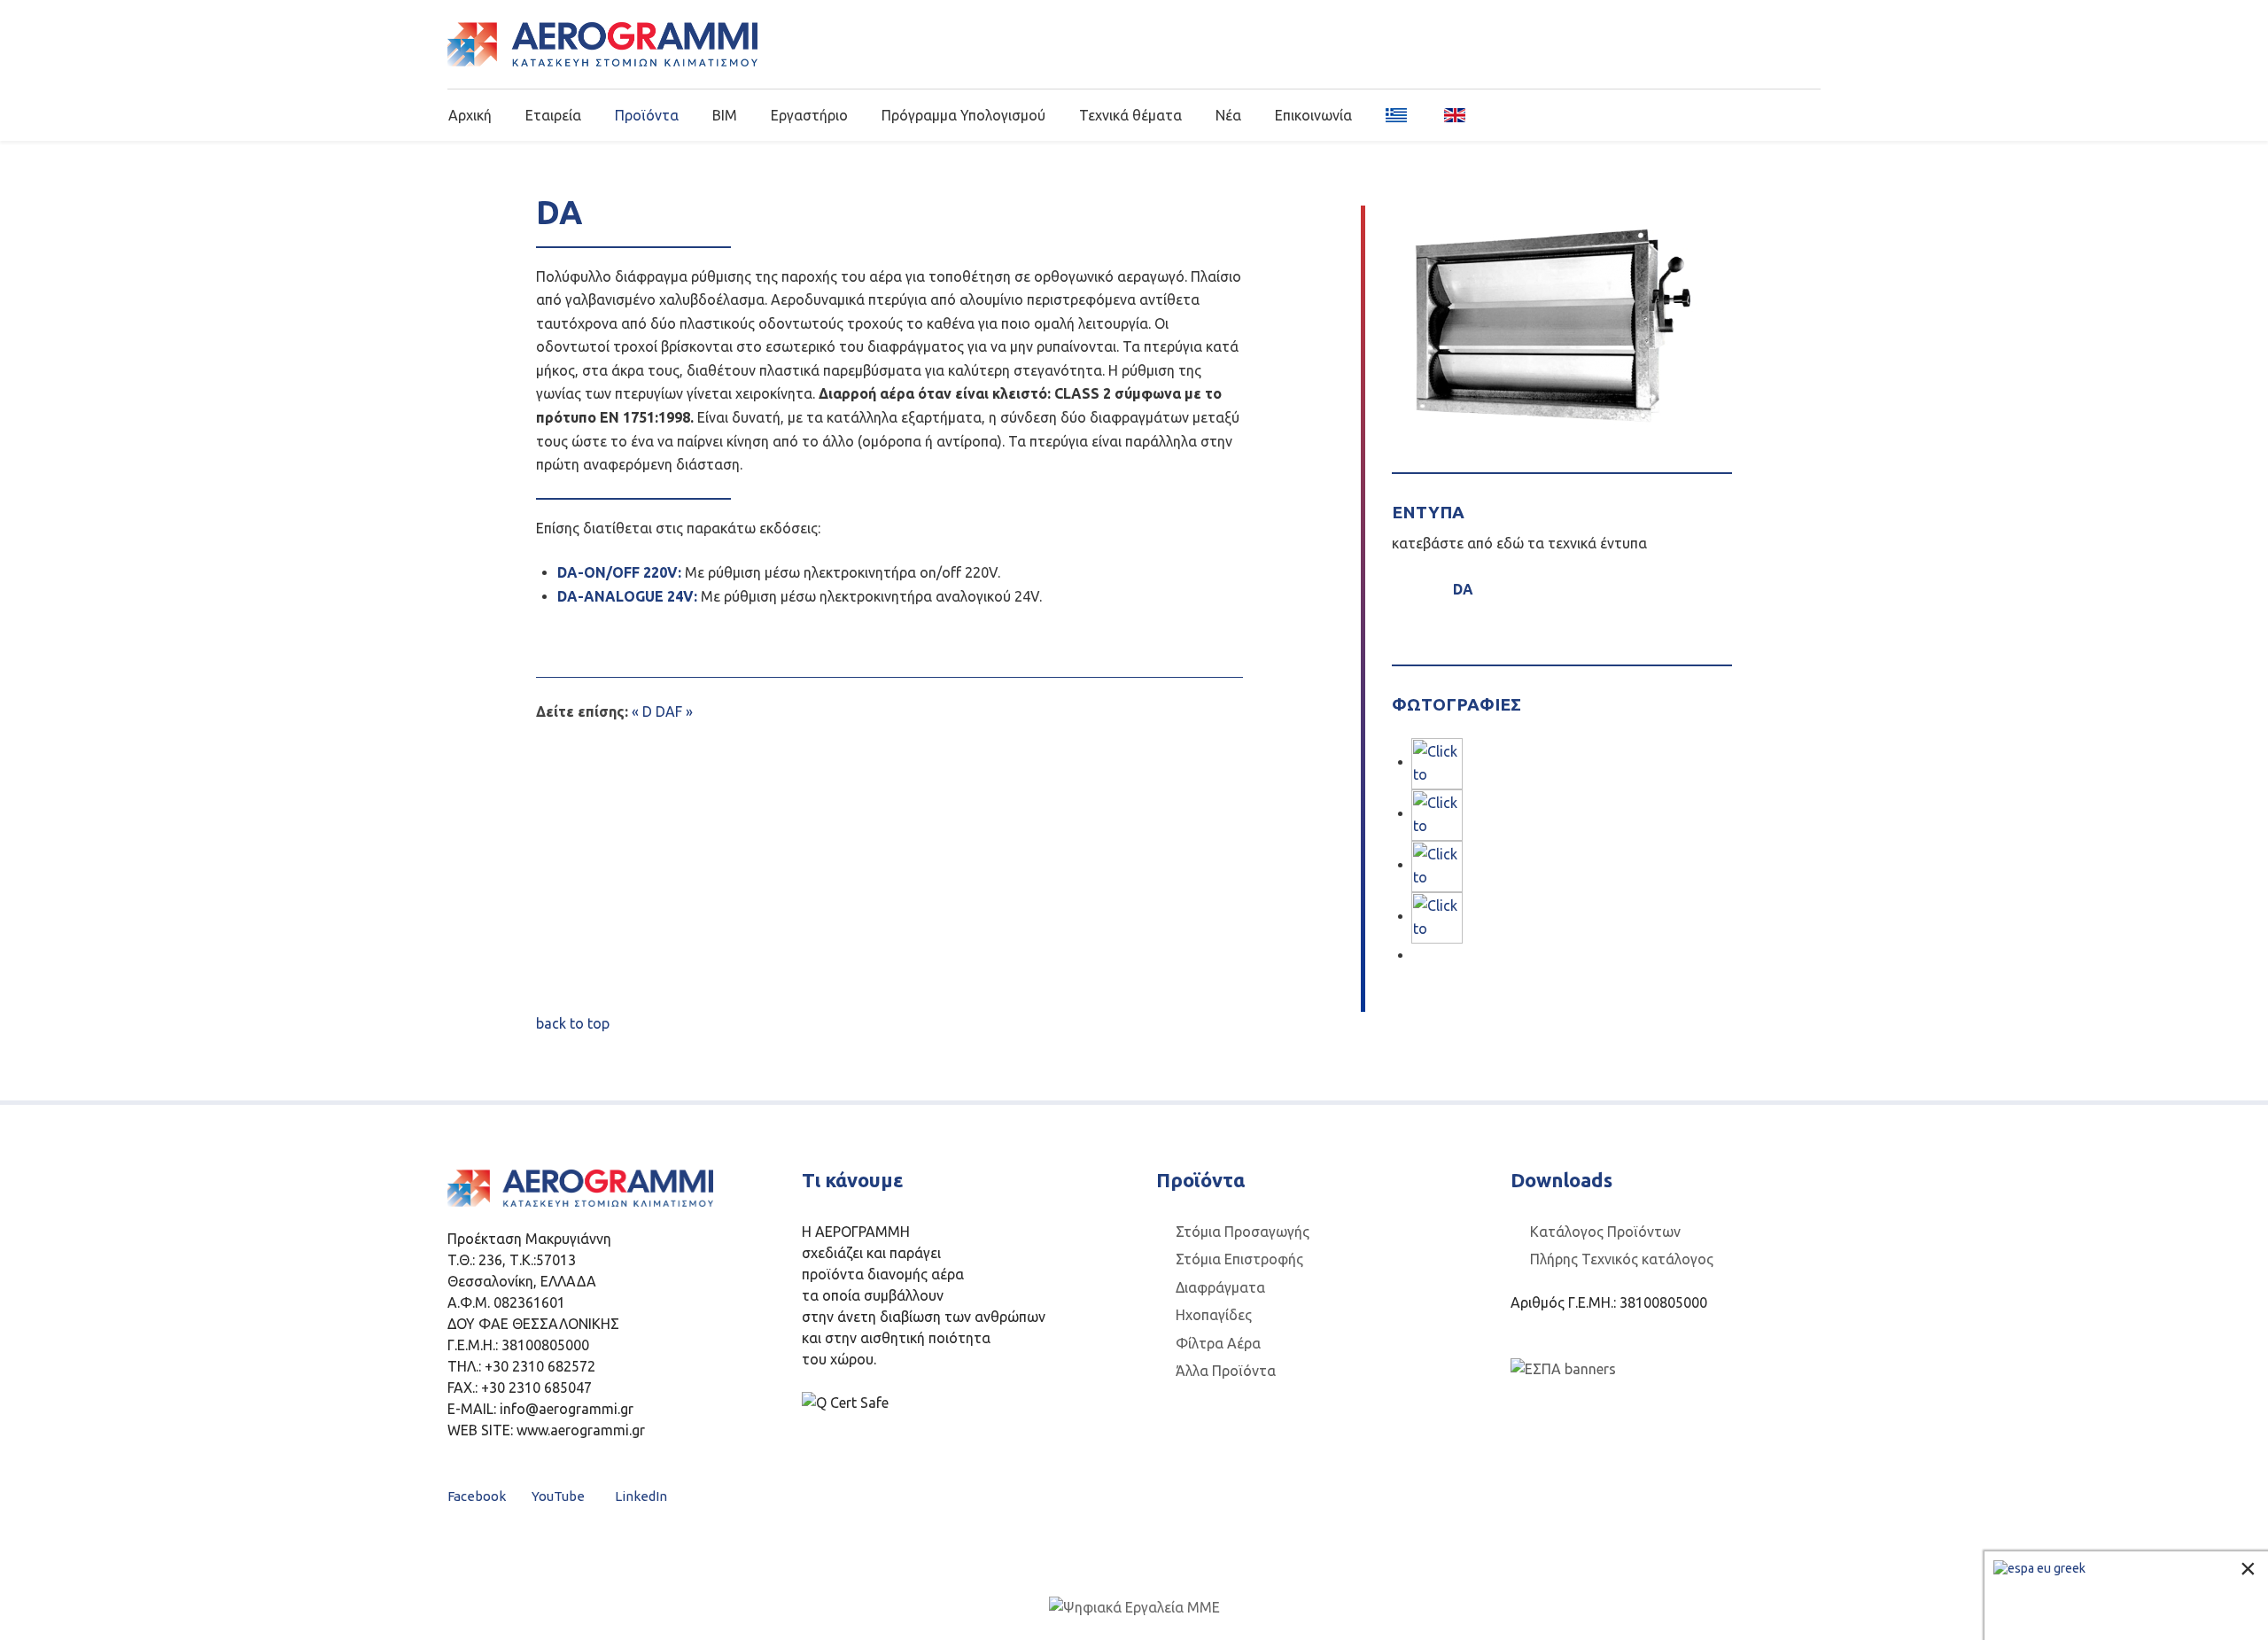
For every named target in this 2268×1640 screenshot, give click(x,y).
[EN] (1449, 114)
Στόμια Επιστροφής (1239, 1259)
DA (1458, 589)
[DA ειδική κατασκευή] (1437, 865)
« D (642, 711)
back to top (573, 1023)
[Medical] (602, 44)
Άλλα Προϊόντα (1226, 1371)
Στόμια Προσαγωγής (1243, 1232)
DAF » (674, 711)
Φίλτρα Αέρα (1218, 1343)
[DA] (1437, 762)
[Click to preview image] (1553, 324)
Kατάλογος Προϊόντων (1605, 1232)
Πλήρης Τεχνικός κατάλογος (1622, 1259)
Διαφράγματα (1220, 1287)
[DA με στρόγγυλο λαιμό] (1437, 916)
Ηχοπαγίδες (1214, 1315)
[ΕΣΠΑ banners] (1563, 1368)
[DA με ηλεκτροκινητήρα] (1437, 813)
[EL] (1398, 114)
